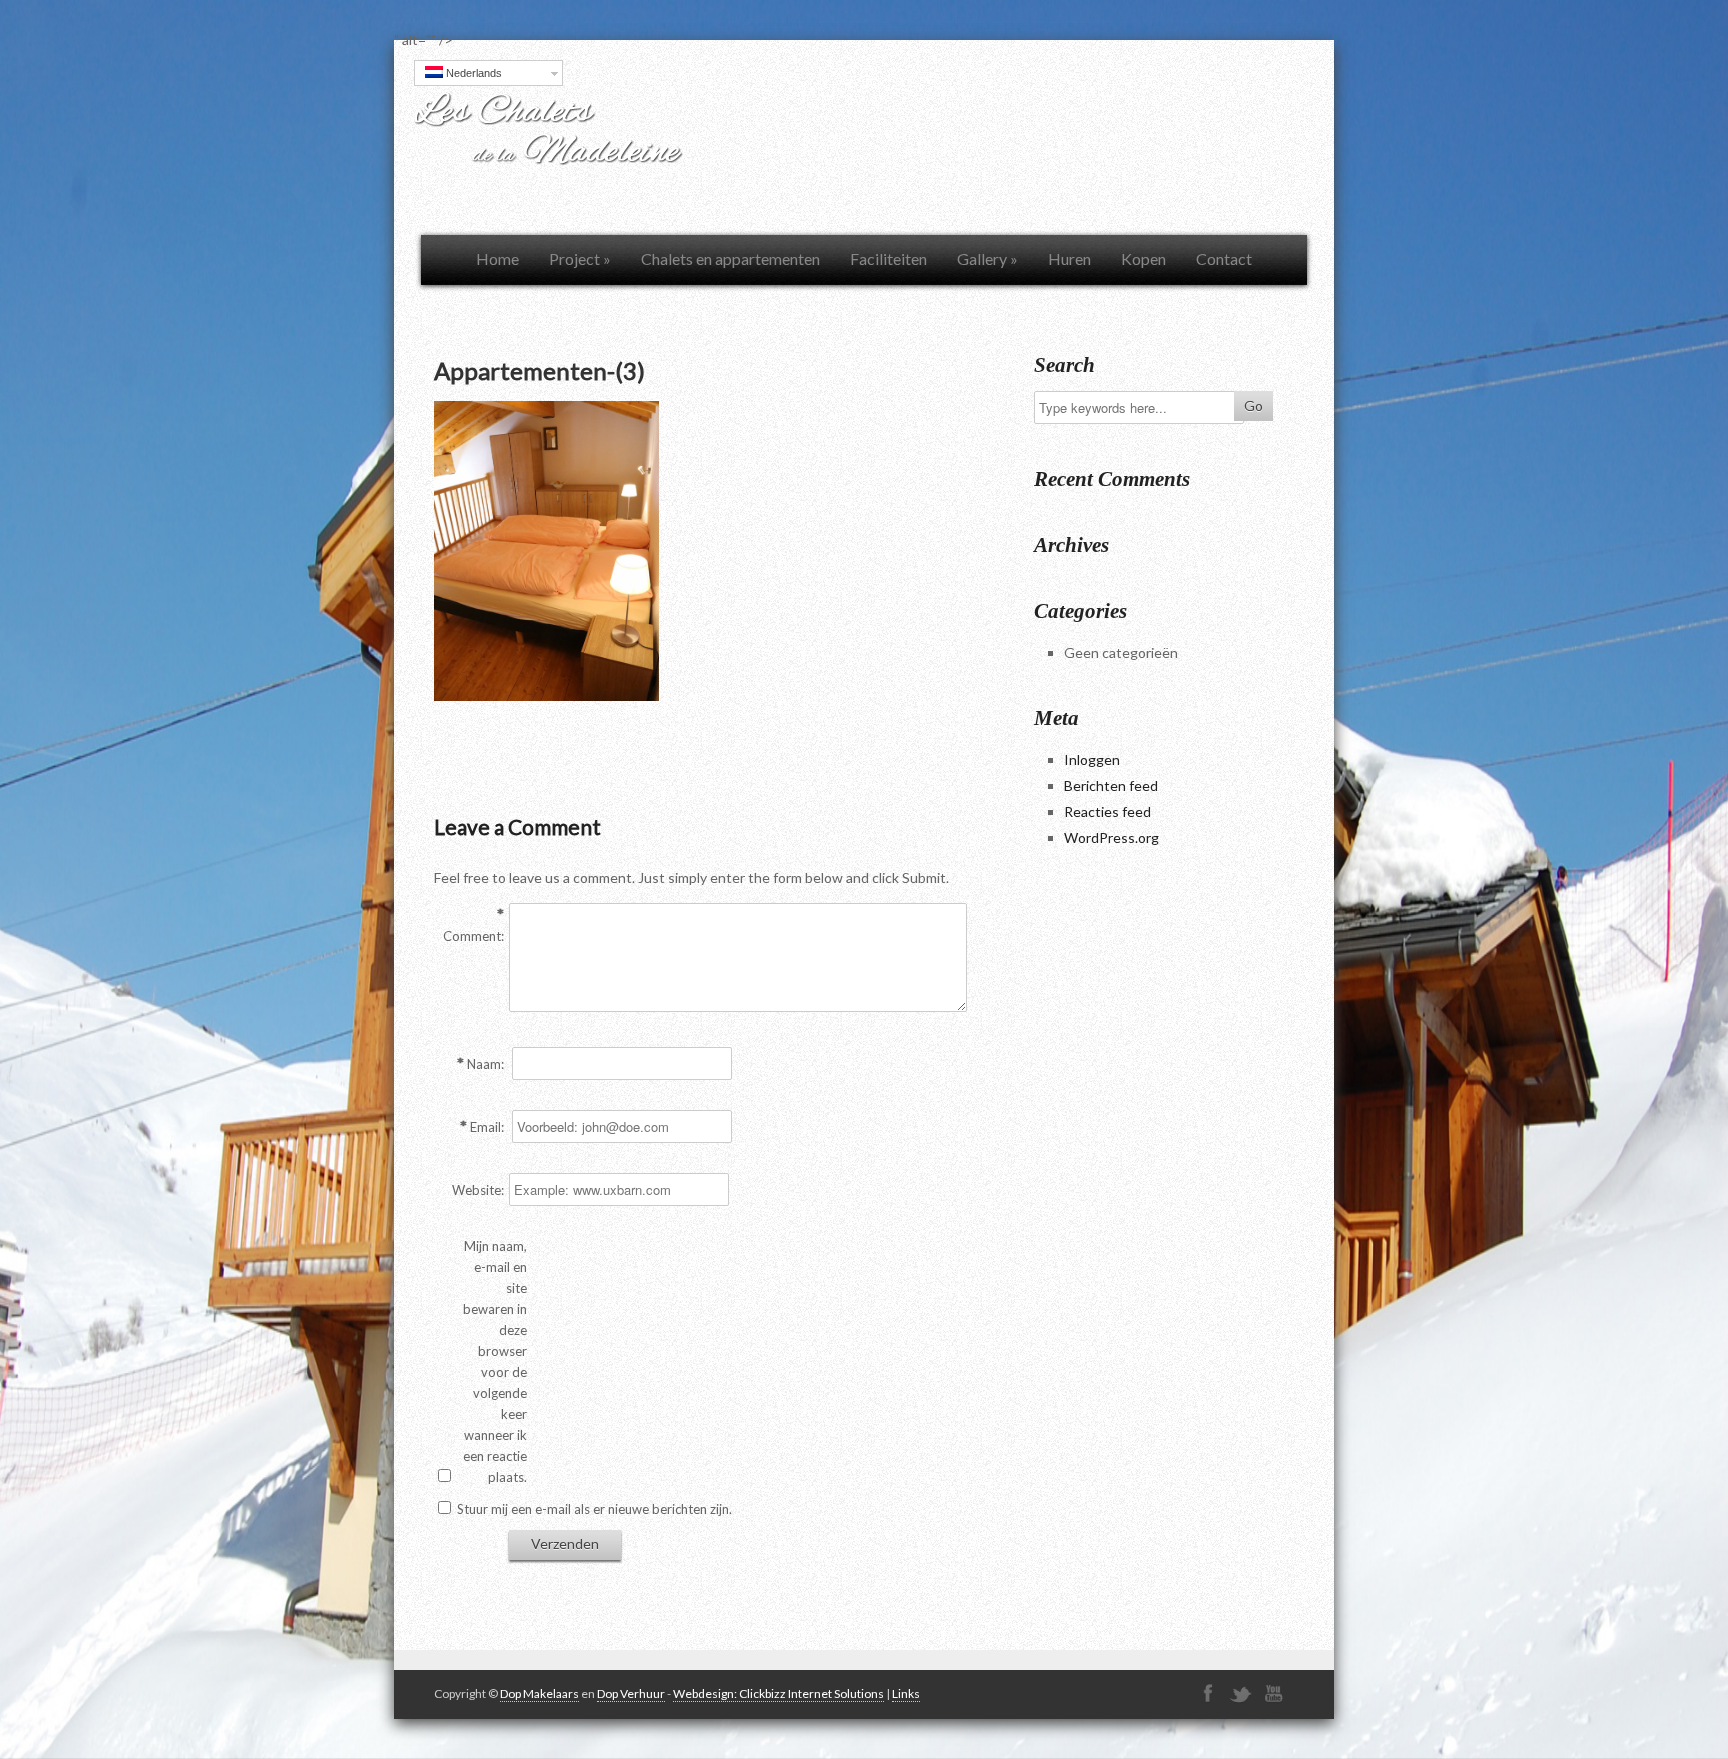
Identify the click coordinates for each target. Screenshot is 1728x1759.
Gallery (987, 258)
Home (497, 258)
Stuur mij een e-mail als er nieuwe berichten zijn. (594, 1509)
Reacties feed (1107, 811)
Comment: (473, 936)
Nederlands (472, 73)
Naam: (485, 1064)
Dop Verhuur (631, 1693)
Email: (487, 1127)
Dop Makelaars (539, 1693)
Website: (478, 1190)
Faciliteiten (888, 258)
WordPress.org (1111, 837)
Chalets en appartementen (730, 258)
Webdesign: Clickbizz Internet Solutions (778, 1693)
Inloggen (1092, 759)
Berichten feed (1111, 785)
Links (906, 1693)
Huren (1069, 258)
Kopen (1143, 258)
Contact (1224, 258)
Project (580, 258)
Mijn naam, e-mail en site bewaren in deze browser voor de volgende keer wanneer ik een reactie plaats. (495, 1361)
